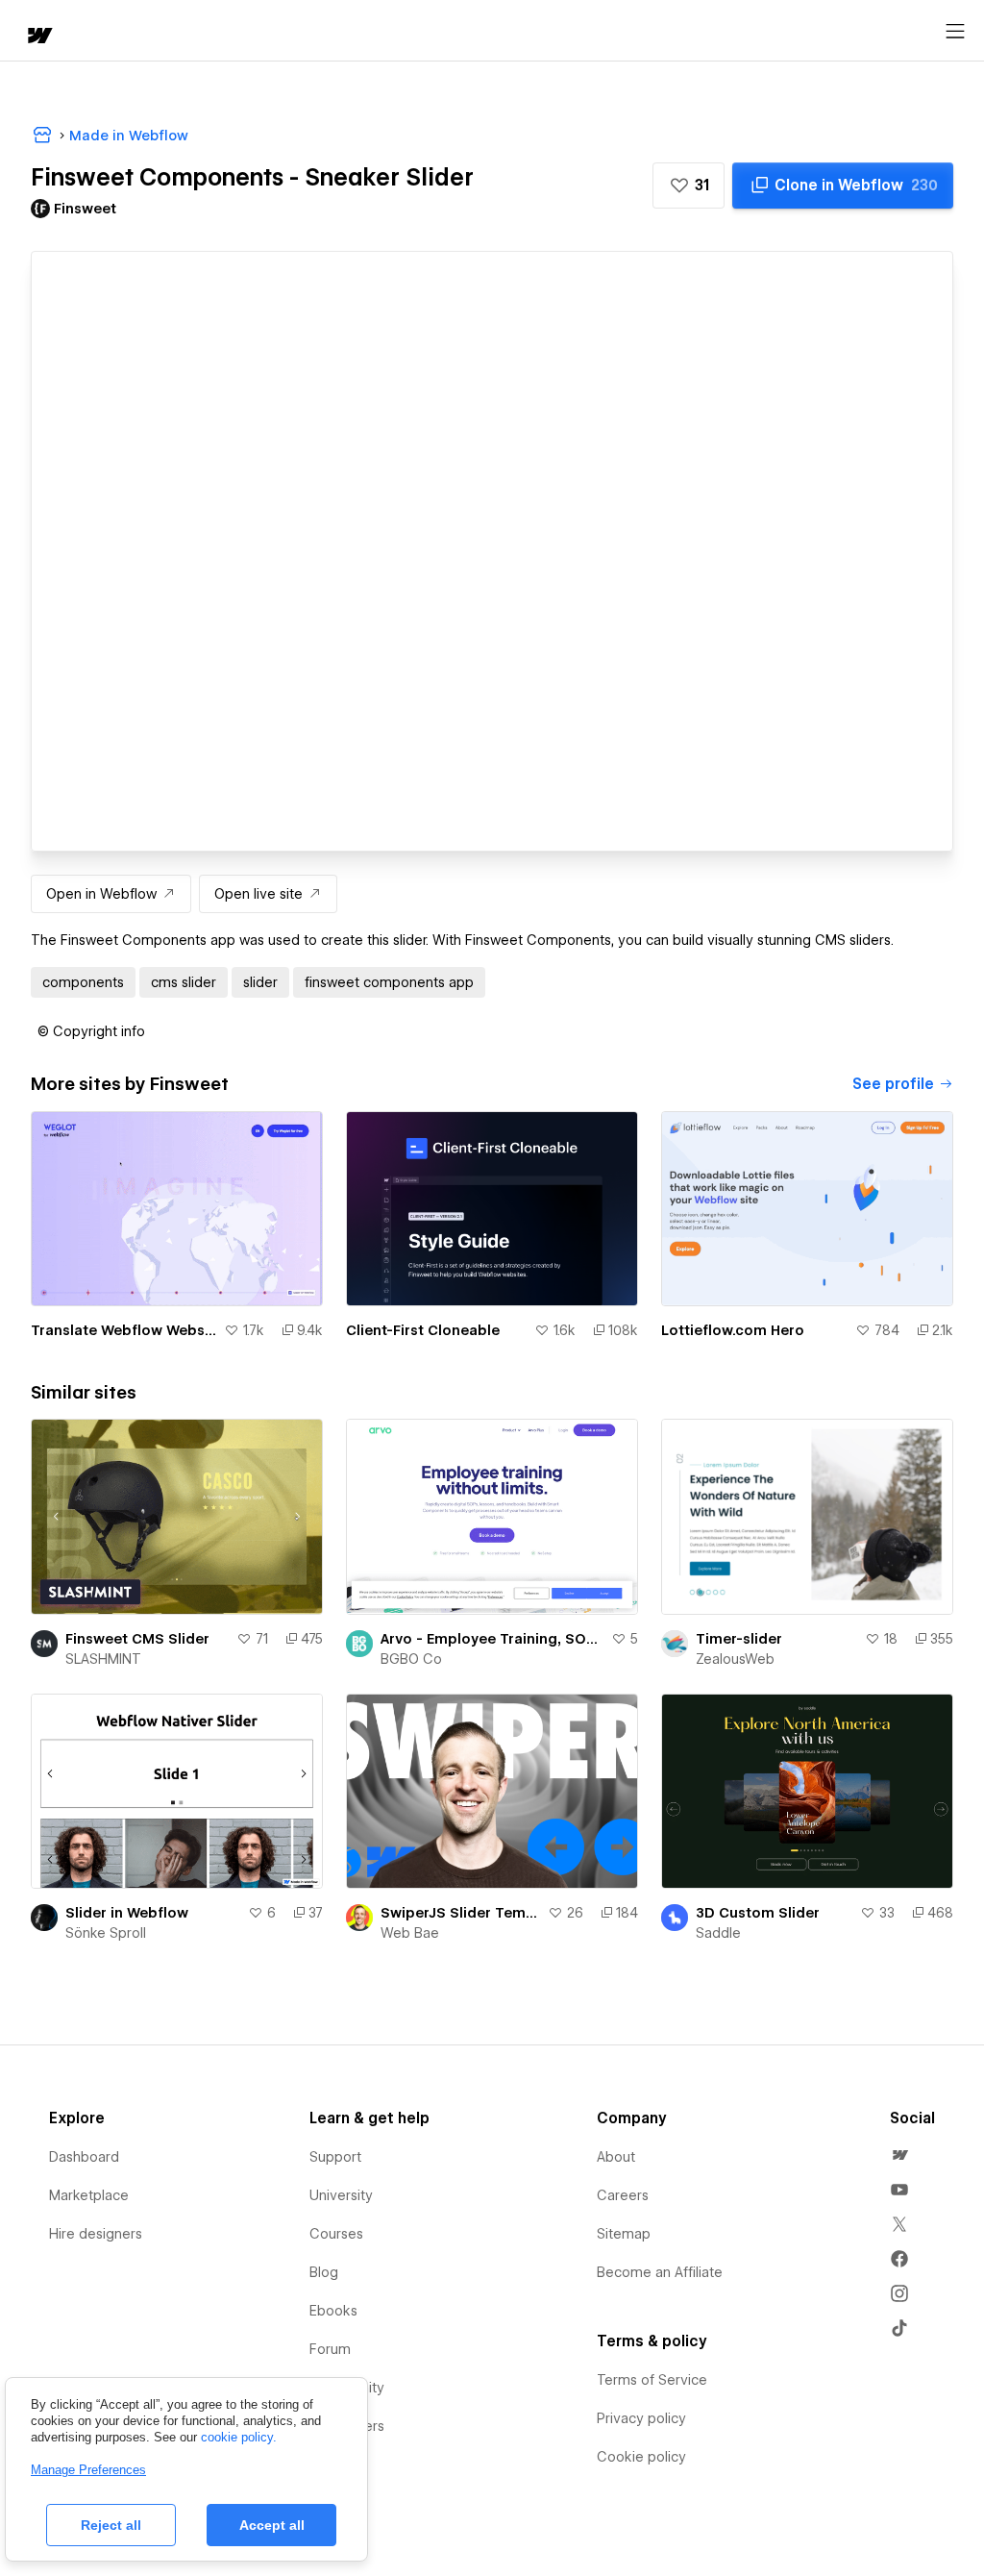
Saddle (718, 1933)
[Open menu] (955, 32)
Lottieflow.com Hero (733, 1330)
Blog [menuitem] (324, 2272)
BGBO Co (411, 1659)
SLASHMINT (103, 1659)
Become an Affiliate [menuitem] (660, 2272)
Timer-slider (739, 1639)
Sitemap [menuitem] (624, 2234)
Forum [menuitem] (330, 2349)
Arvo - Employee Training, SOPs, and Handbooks (492, 1639)
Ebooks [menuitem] (333, 2311)
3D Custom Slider (758, 1913)
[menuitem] (899, 2155)
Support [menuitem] (335, 2157)
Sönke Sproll (106, 1933)
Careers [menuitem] (623, 2195)
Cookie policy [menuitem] (641, 2457)
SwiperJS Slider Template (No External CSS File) (460, 1913)
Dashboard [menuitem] (84, 2157)
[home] (38, 37)
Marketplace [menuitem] (89, 2195)
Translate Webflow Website (123, 1330)
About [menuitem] (616, 2157)
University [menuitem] (341, 2195)
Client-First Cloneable (423, 1330)
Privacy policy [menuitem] (641, 2418)
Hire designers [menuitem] (96, 2234)
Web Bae (410, 1933)
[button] (689, 186)
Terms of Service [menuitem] (652, 2380)
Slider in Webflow (127, 1913)
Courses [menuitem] (336, 2234)
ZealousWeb (735, 1659)
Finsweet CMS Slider (137, 1639)
